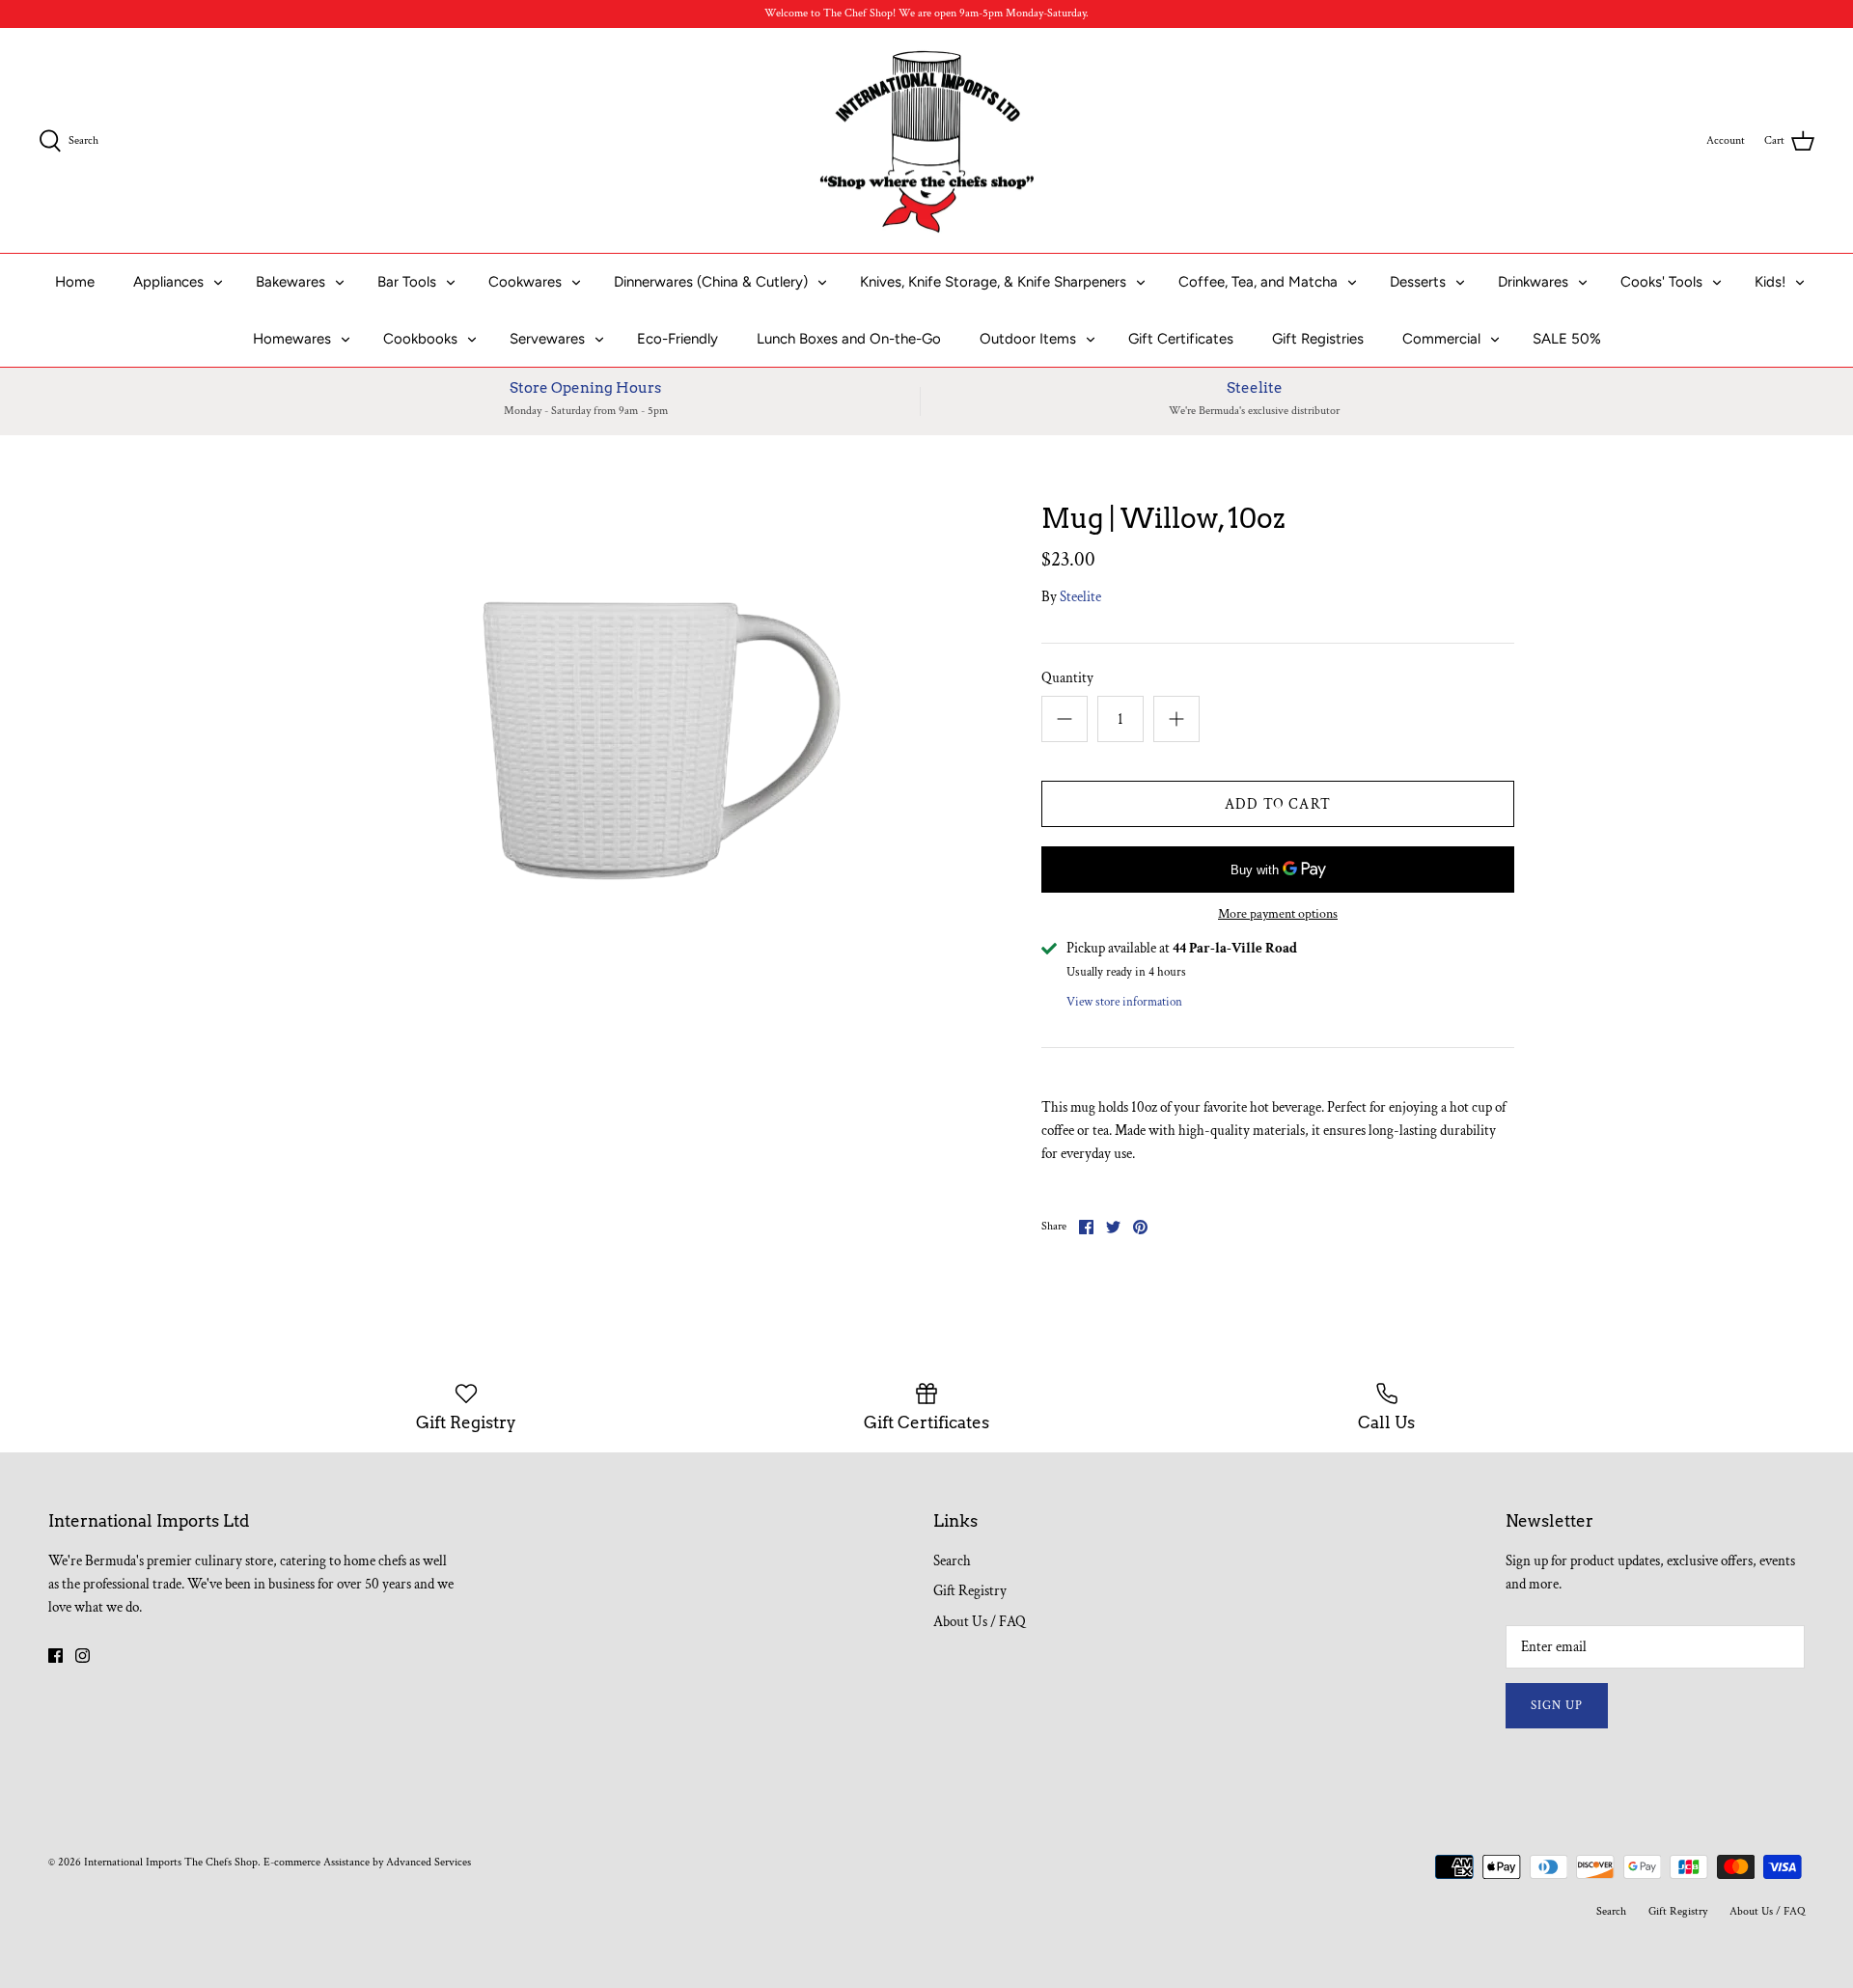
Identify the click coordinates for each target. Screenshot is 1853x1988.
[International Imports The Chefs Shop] (927, 141)
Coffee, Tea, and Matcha (1258, 282)
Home (75, 282)
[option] (643, 725)
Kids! (1770, 282)
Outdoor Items (1028, 339)
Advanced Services (429, 1862)
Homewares (292, 339)
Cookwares (525, 282)
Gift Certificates (1181, 339)
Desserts (1418, 282)
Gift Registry (970, 1591)
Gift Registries (1318, 339)
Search (952, 1561)
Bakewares (290, 282)
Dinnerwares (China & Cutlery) (711, 282)
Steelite (1080, 597)
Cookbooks (420, 339)
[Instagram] (83, 1656)
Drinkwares (1533, 282)
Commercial (1441, 339)
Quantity (1067, 678)
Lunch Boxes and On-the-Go (849, 339)
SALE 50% (1567, 339)
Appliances (168, 282)
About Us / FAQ (980, 1622)
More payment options (1278, 914)
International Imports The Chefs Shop (171, 1862)
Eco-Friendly (678, 339)
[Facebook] (55, 1656)
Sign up (1557, 1706)
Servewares (547, 339)
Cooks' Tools (1661, 282)
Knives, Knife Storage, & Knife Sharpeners (993, 282)
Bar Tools (407, 282)
